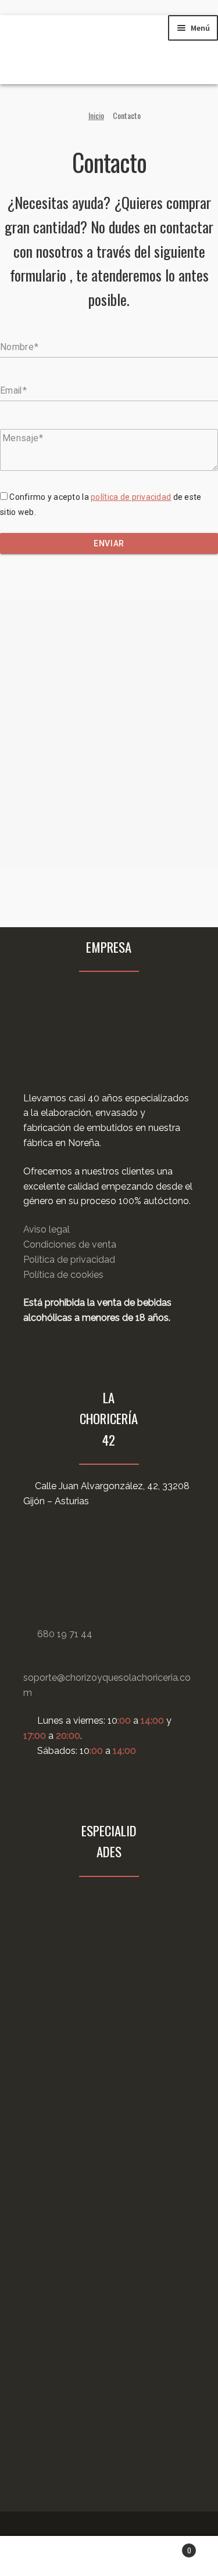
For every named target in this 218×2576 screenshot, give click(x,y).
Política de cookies (63, 1275)
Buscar (109, 2556)
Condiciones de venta (70, 1244)
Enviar (109, 543)
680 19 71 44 (65, 1634)
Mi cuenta (36, 2556)
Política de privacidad (69, 1260)
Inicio (96, 115)
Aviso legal (47, 1229)
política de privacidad (131, 497)
